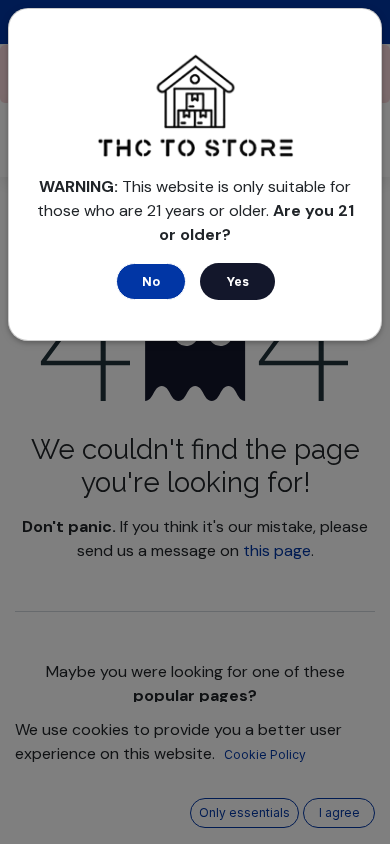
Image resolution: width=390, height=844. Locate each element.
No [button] (151, 281)
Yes (237, 281)
